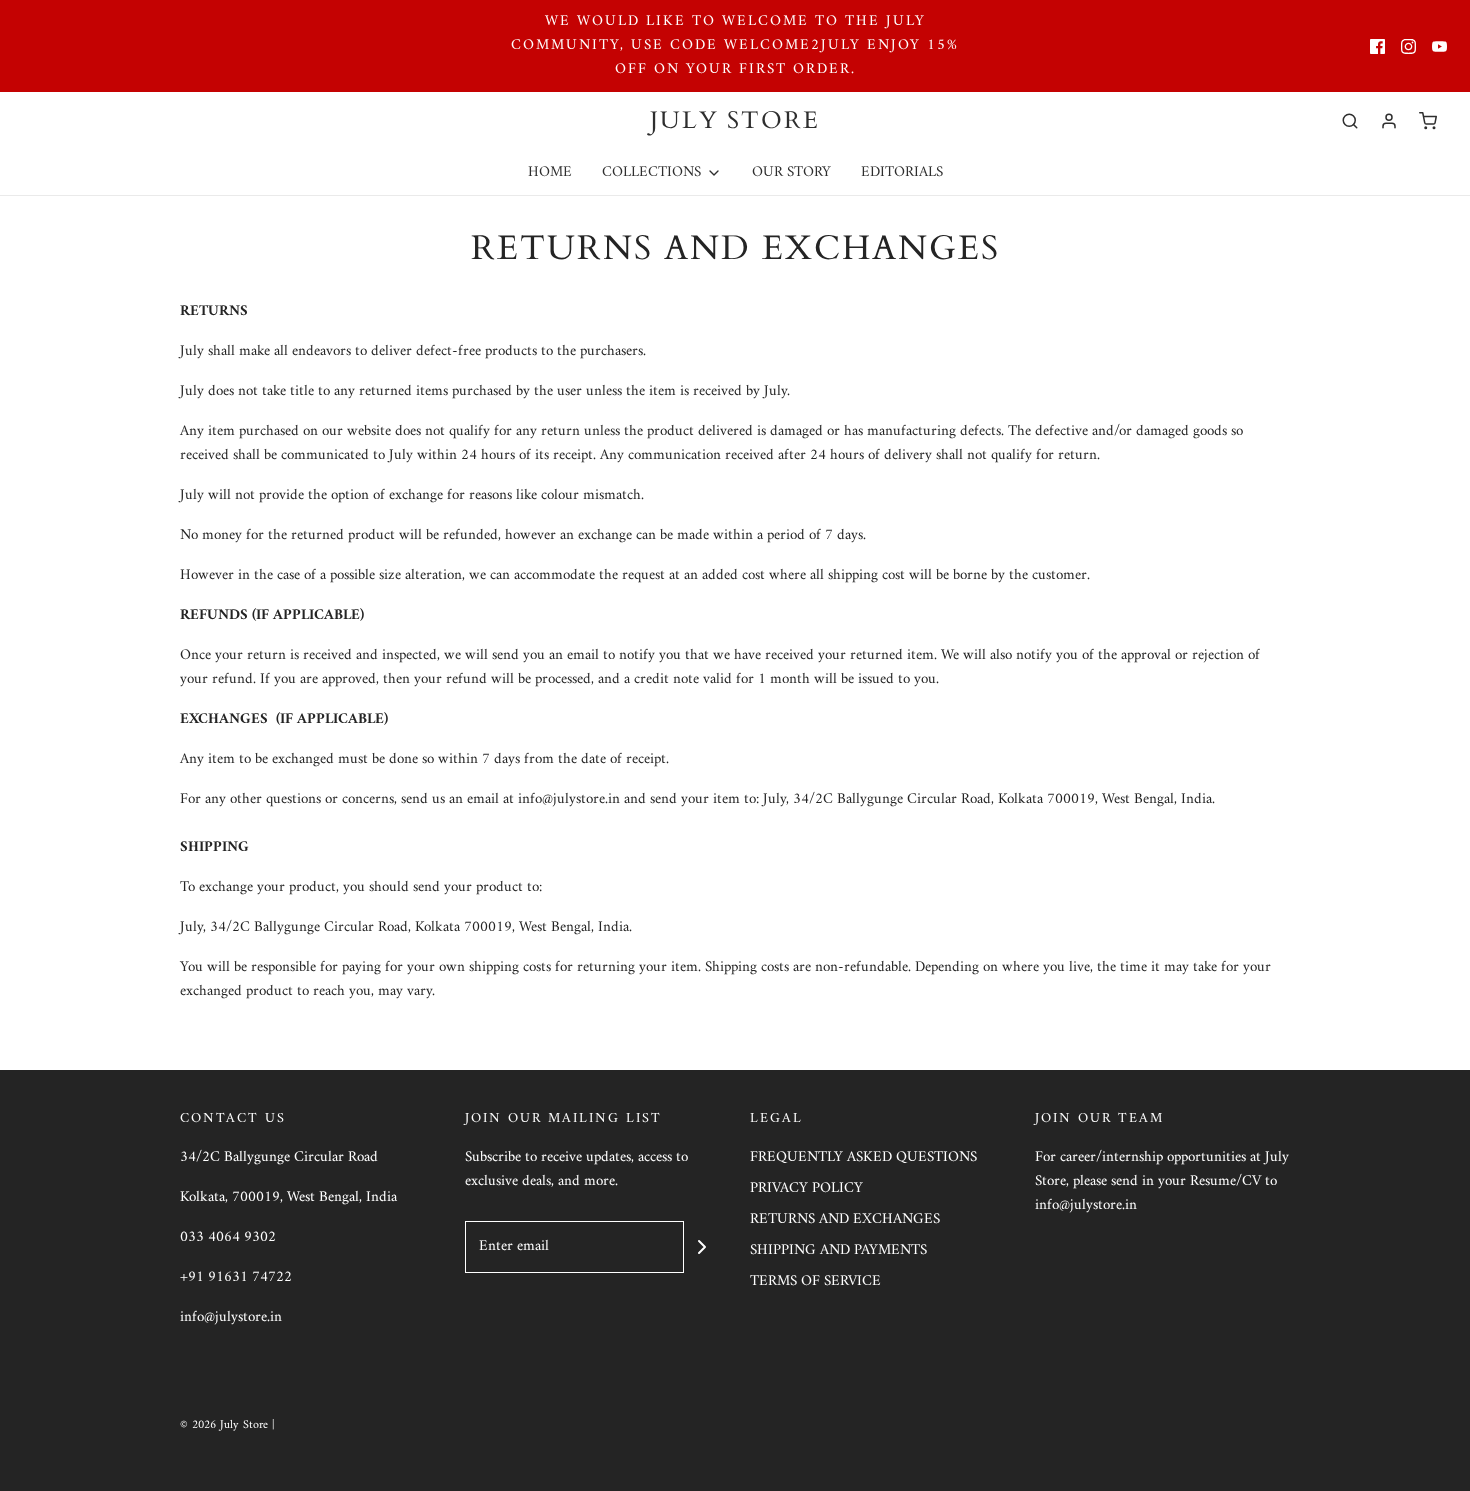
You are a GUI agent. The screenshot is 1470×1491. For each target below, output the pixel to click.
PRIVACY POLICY (806, 1189)
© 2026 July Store (226, 1425)
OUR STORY (791, 172)
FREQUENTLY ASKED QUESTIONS (863, 1158)
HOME (550, 172)
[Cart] (1428, 121)
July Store (735, 121)
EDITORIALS (902, 172)
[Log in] (1389, 121)
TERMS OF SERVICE (815, 1282)
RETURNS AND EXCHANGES (845, 1220)
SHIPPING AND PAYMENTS (838, 1251)
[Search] (1350, 121)
